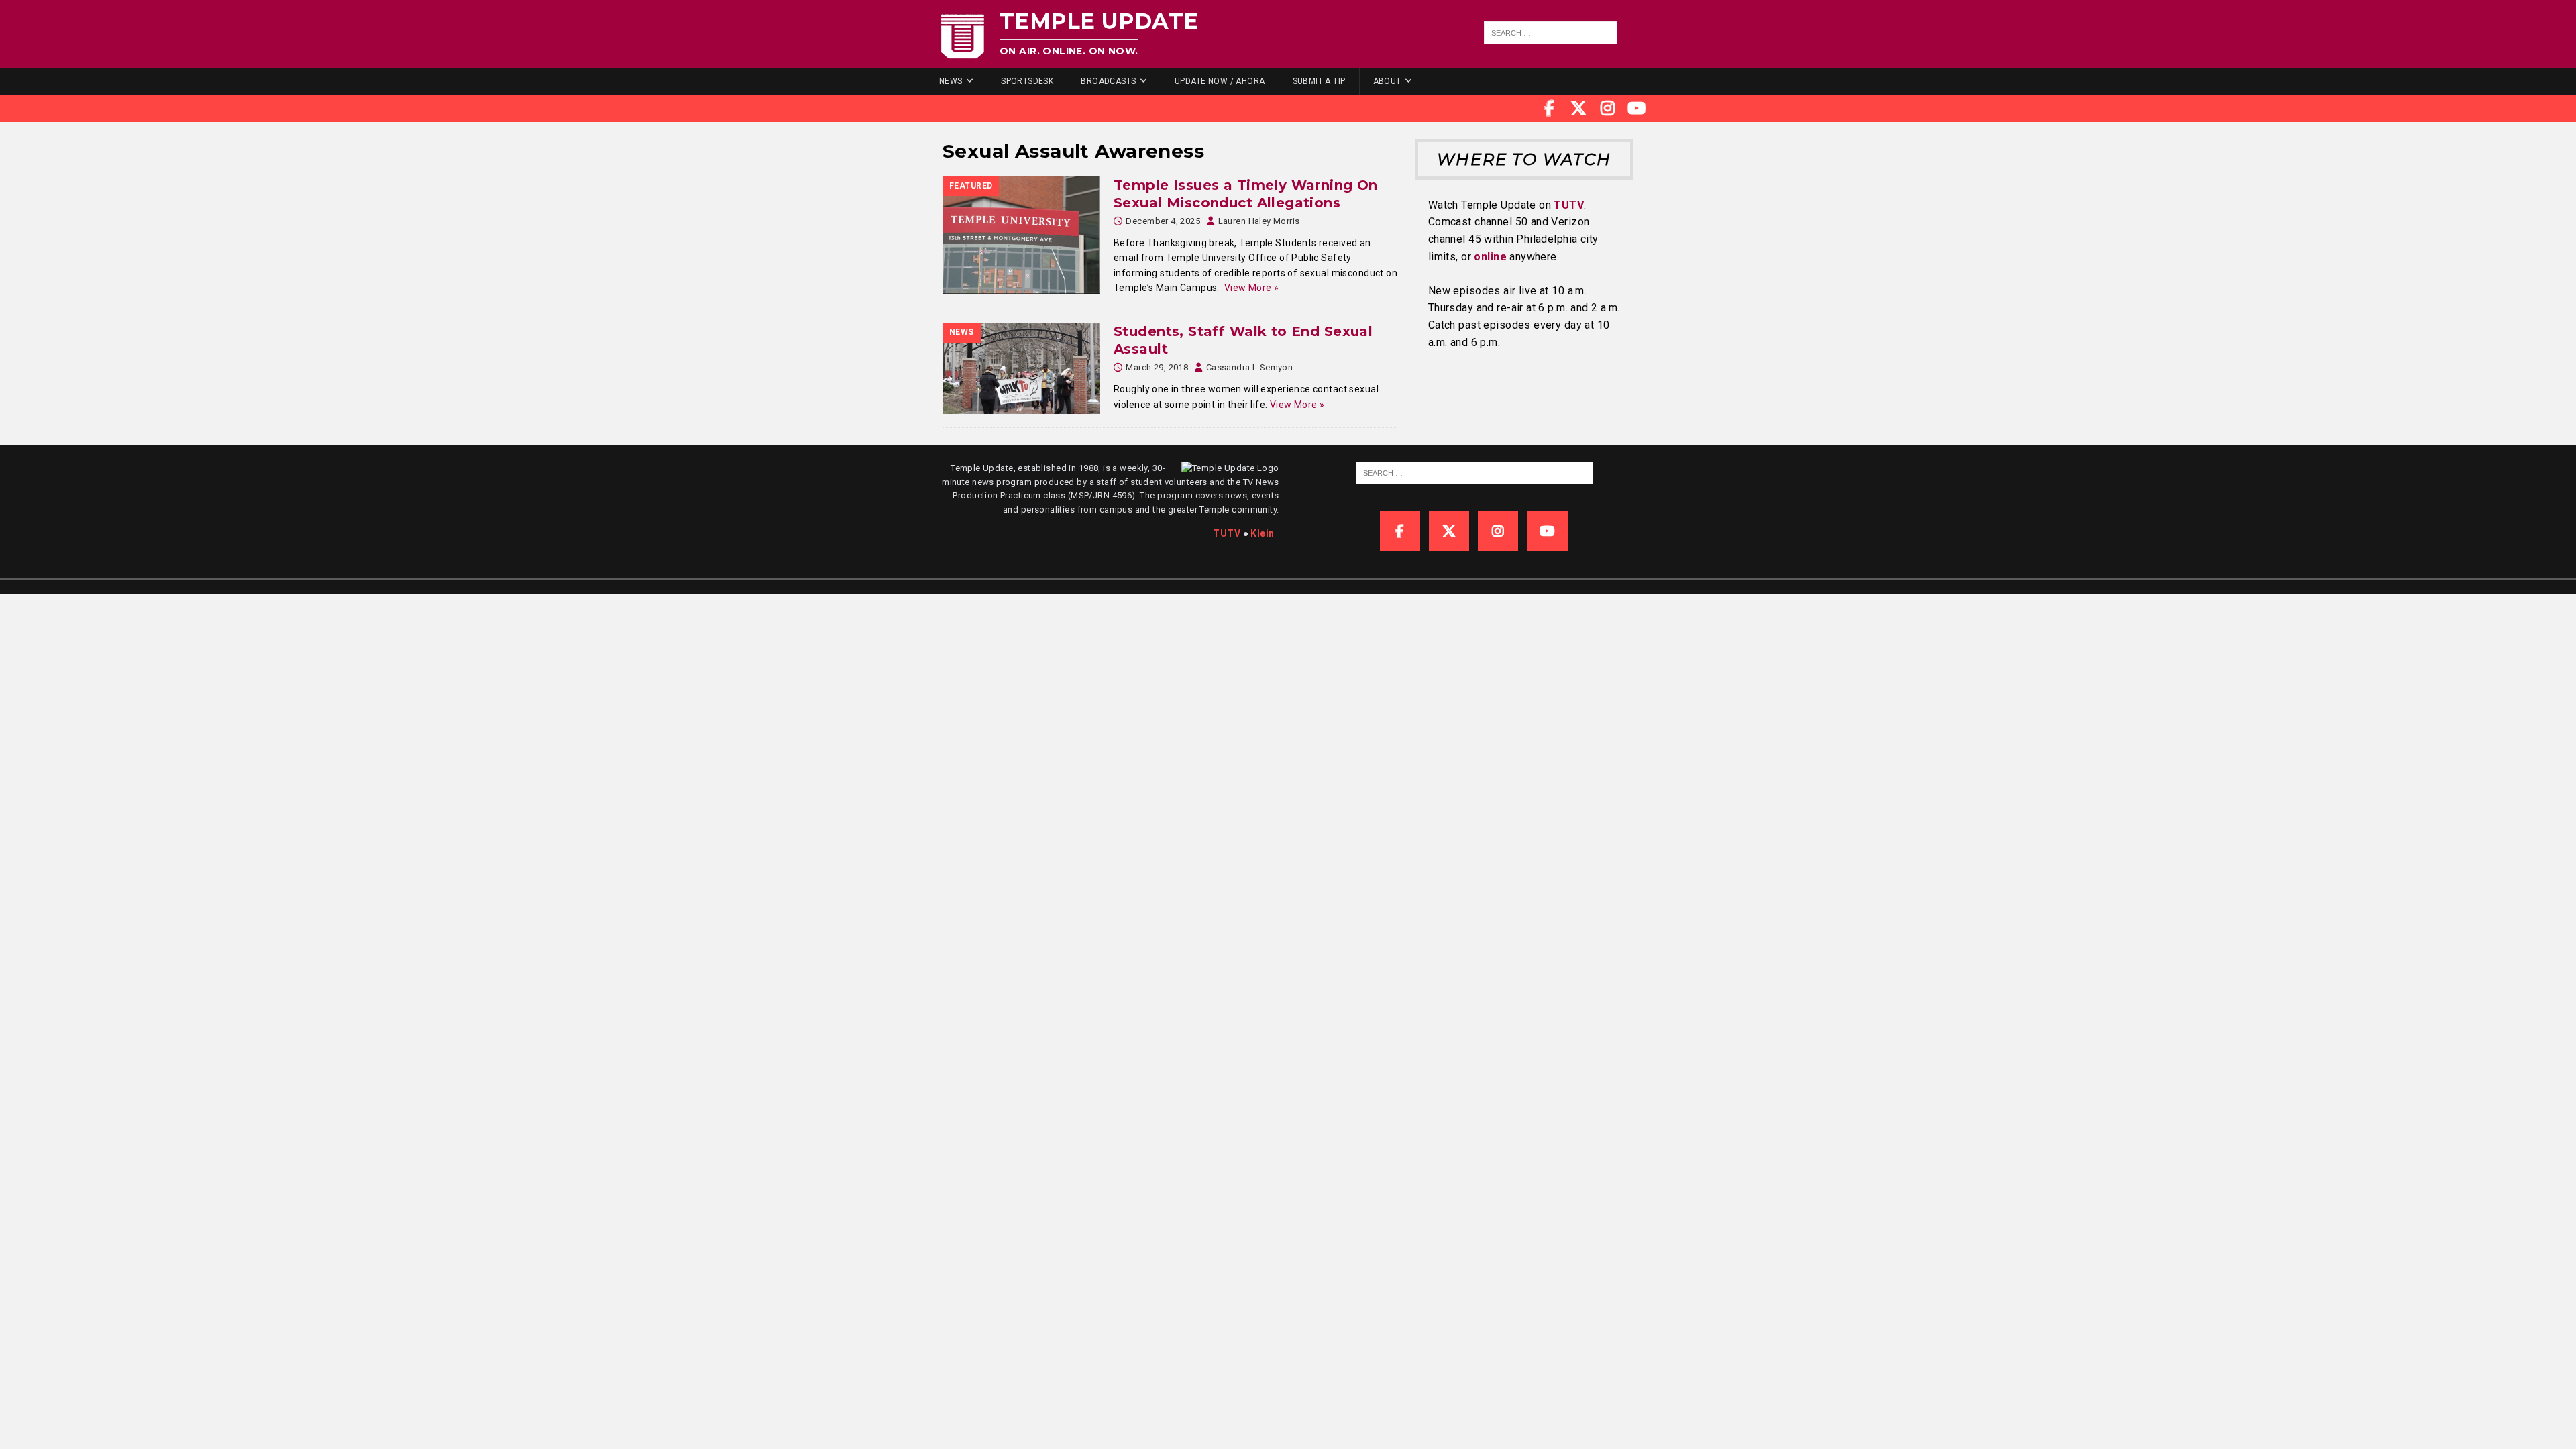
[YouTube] (1637, 109)
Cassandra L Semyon (1250, 367)
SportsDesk (1027, 81)
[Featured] (1021, 235)
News (951, 81)
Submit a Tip (1319, 81)
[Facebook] (1550, 109)
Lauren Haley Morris (1259, 221)
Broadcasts (1108, 81)
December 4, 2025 (1163, 221)
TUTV (1569, 205)
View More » (1252, 288)
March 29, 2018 (1157, 367)
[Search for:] (1551, 33)
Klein (1262, 533)
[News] (1021, 368)
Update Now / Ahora (1220, 81)
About (1387, 81)
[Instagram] (1608, 109)
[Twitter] (1578, 109)
